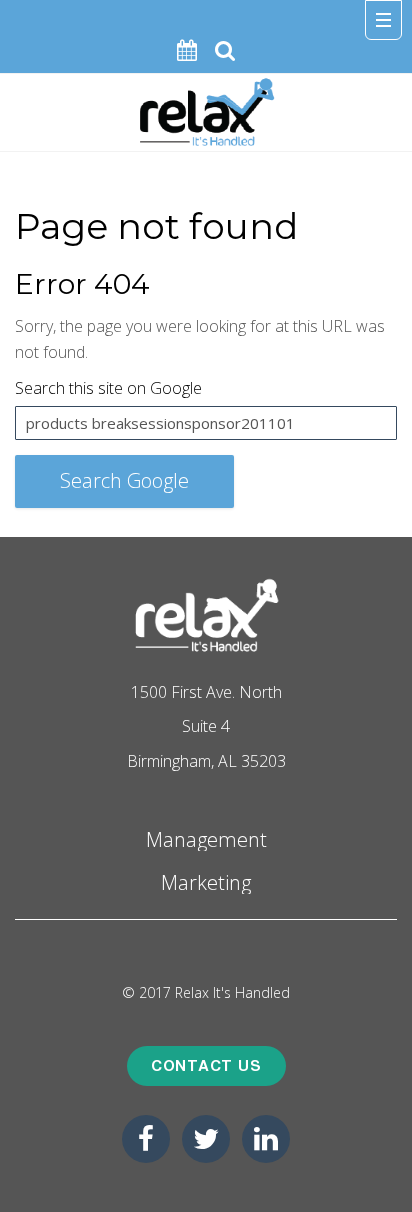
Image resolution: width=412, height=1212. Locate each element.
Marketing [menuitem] (206, 881)
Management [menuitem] (206, 838)
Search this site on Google (108, 388)
